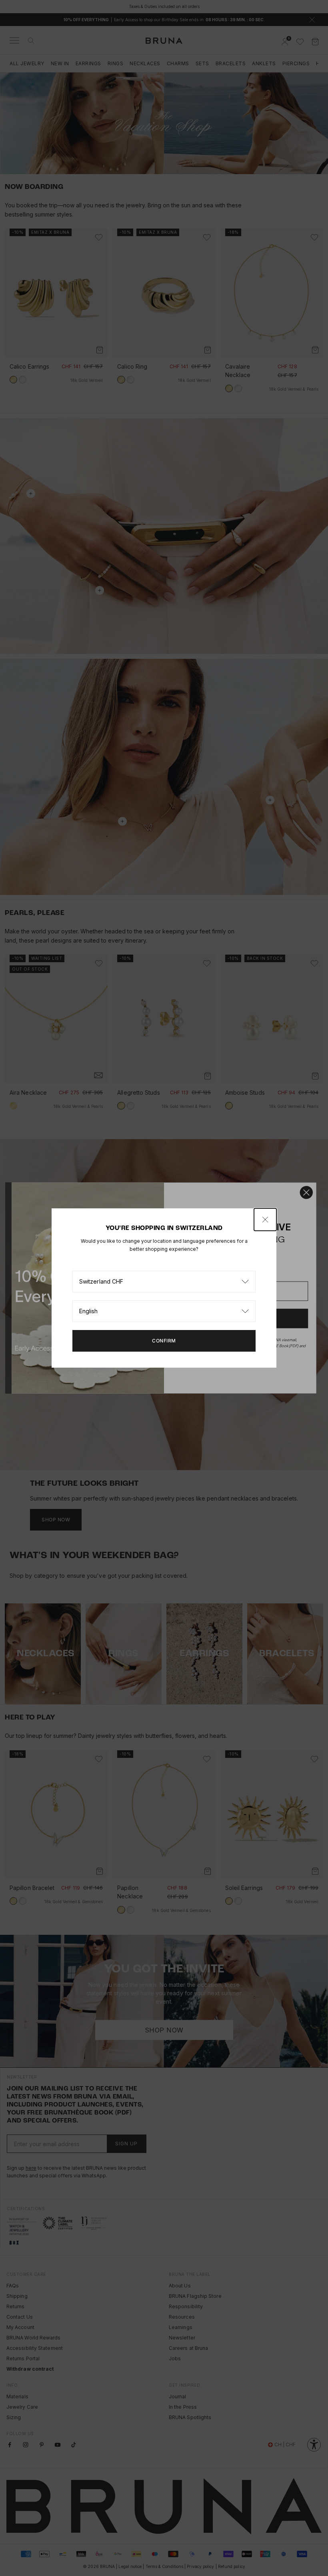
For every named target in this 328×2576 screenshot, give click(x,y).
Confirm (164, 1341)
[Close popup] (265, 1220)
